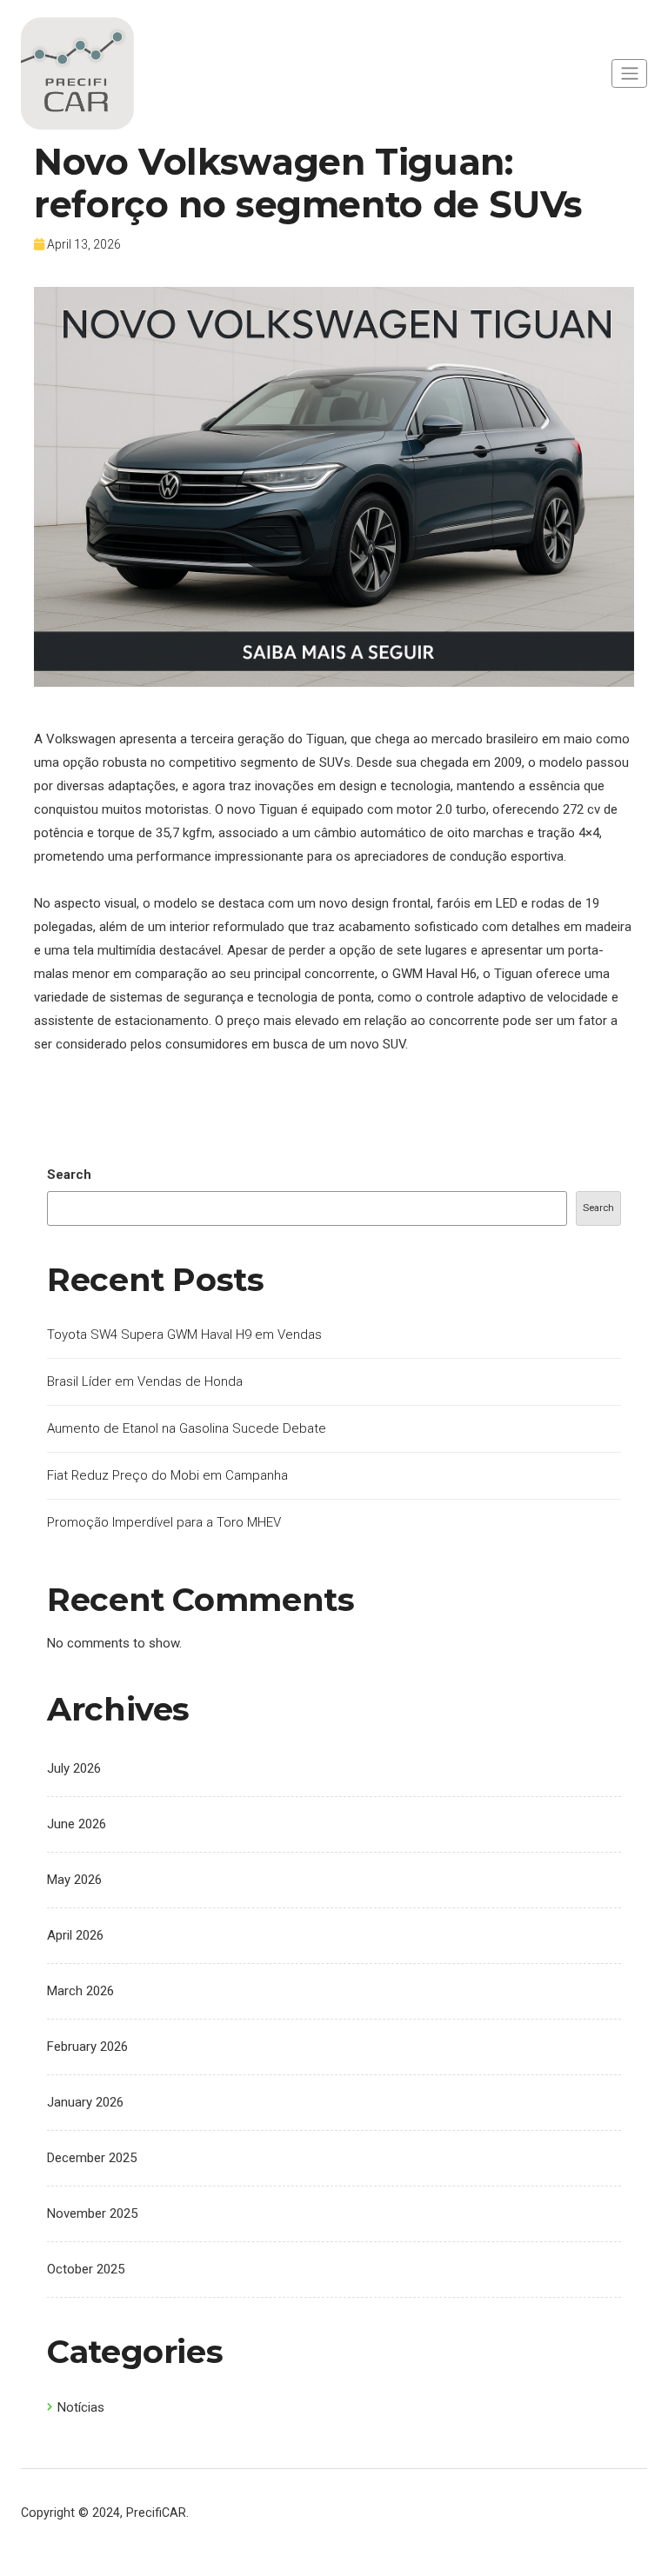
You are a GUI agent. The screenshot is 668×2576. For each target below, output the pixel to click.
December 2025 (92, 2158)
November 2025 (92, 2213)
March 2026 (80, 1991)
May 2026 (74, 1880)
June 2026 (77, 1824)
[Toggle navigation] (629, 73)
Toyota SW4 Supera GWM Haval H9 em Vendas (184, 1335)
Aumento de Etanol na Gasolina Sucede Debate (187, 1428)
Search (69, 1175)
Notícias (81, 2407)
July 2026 (74, 1768)
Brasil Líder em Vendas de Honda (145, 1381)
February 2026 (87, 2047)
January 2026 (85, 2102)
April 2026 (75, 1935)
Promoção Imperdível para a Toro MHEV (164, 1522)
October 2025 (86, 2269)
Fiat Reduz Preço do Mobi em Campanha (167, 1475)
